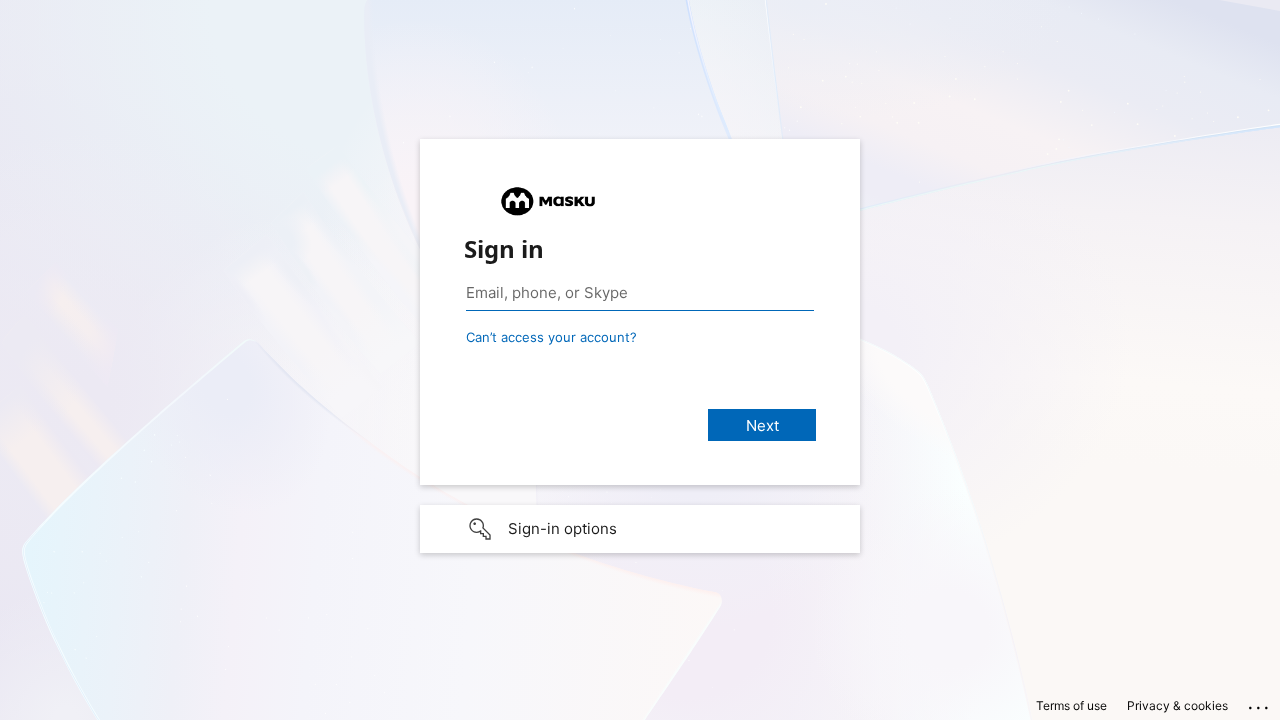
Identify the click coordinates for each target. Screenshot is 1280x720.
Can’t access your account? (551, 337)
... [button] (1260, 703)
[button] (640, 529)
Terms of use (1071, 705)
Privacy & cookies (1177, 705)
